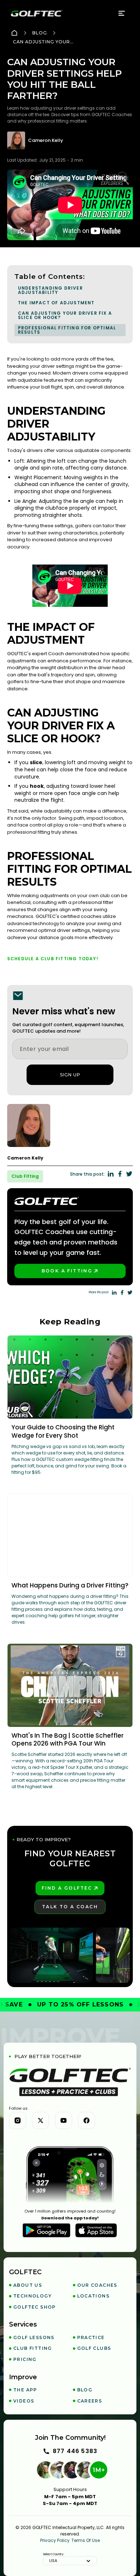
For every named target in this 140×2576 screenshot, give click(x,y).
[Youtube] (64, 2120)
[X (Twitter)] (41, 2120)
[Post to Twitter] (129, 1174)
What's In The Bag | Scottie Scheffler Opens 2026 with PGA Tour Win (67, 1740)
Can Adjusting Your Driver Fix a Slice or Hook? (65, 315)
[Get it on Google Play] (46, 2230)
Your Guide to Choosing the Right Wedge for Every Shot (63, 1431)
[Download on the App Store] (96, 2230)
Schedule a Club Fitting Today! (53, 959)
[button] (122, 13)
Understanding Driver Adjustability (50, 290)
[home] (37, 13)
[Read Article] (70, 1377)
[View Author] (70, 1125)
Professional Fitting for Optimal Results (67, 330)
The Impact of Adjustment (56, 303)
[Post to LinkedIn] (111, 1174)
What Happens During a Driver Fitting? (70, 1585)
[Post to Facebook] (120, 1174)
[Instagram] (18, 2120)
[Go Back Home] (14, 33)
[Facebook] (87, 2120)
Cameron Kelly (46, 141)
